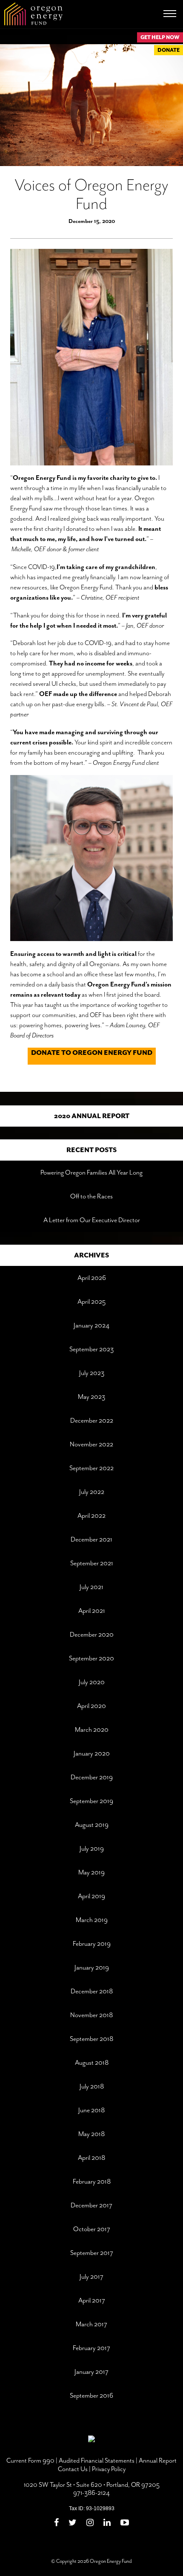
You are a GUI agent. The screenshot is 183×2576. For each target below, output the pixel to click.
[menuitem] (59, 2524)
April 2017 (92, 2300)
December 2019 (92, 1777)
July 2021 (91, 1587)
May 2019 (91, 1872)
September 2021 (92, 1563)
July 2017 (91, 2277)
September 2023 (91, 1349)
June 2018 (91, 2110)
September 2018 (91, 2039)
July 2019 (92, 1849)
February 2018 (92, 2181)
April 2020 (91, 1706)
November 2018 (91, 2015)
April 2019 (91, 1896)
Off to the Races (91, 1196)
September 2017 (92, 2253)
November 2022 (91, 1444)
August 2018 (92, 2063)
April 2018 (91, 2158)
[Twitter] (73, 2523)
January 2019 (92, 1967)
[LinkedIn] (107, 2523)
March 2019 (92, 1920)
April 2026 (92, 1278)
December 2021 (91, 1539)
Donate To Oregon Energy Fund (92, 1053)
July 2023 (92, 1373)
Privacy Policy (109, 2469)
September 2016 (91, 2396)
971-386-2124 (91, 2493)
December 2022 (92, 1420)
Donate (169, 50)
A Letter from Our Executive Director (92, 1220)
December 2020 (92, 1635)
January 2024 (91, 1325)
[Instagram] (90, 2523)
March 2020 (92, 1730)
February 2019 (92, 1944)
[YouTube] (125, 2523)
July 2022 (92, 1492)
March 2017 (91, 2324)
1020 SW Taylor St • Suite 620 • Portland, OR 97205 (92, 2485)
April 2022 (91, 1516)
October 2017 (92, 2229)
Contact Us (73, 2469)
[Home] (33, 14)
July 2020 (92, 1682)
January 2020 (92, 1753)
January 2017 (91, 2372)
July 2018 (92, 2086)
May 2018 (91, 2134)
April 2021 (92, 1611)
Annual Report (158, 2460)
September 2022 (91, 1468)
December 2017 (91, 2205)
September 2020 (91, 1658)
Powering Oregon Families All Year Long (91, 1172)
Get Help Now (160, 37)
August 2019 (92, 1825)
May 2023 (91, 1397)
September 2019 (91, 1801)
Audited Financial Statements (97, 2460)
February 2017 (91, 2348)
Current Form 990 (30, 2460)
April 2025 (91, 1302)
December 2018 (92, 1991)
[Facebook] (56, 2523)
